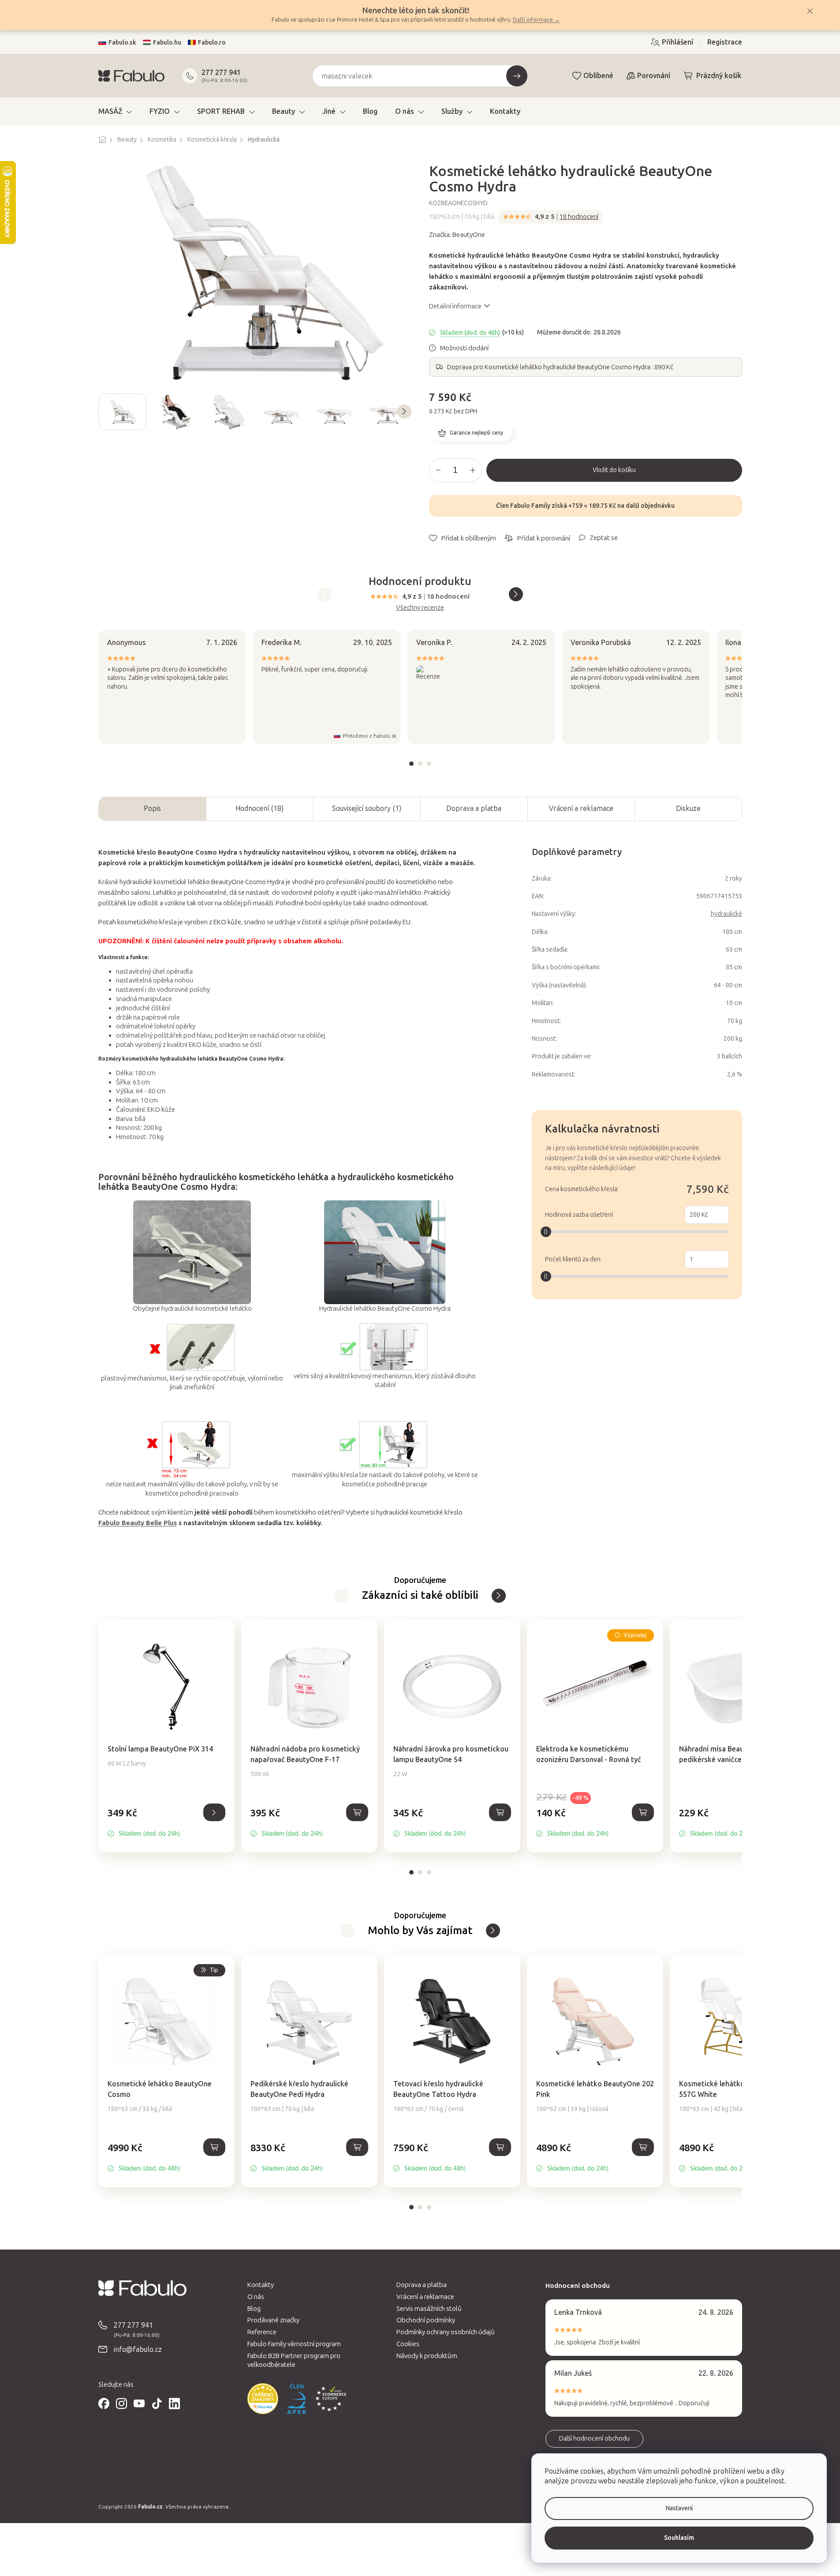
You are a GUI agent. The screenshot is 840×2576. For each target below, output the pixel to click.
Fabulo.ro (212, 43)
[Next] (516, 594)
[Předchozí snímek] (105, 412)
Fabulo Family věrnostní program (294, 2344)
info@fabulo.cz (138, 2349)
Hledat (517, 76)
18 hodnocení (579, 217)
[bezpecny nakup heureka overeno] (263, 2399)
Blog (254, 2309)
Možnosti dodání (464, 348)
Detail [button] (214, 1812)
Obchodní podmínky (426, 2320)
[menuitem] (115, 112)
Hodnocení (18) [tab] (259, 808)
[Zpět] (499, 1596)
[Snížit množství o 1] (438, 470)
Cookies (408, 2344)
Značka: (457, 235)
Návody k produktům (427, 2356)
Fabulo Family (530, 506)
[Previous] (325, 594)
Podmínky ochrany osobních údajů (446, 2332)
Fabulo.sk (122, 43)
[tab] (411, 764)
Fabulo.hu (167, 43)
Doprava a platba (474, 808)
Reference (262, 2332)
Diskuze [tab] (688, 808)
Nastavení (679, 2508)
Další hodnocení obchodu (594, 2439)
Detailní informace (455, 306)
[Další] (342, 1596)
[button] (166, 1822)
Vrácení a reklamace (581, 808)
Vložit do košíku (614, 470)
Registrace (725, 42)
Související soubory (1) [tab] (367, 808)
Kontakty (261, 2285)
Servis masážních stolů (429, 2309)
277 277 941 (221, 73)
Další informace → (536, 20)
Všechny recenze (420, 607)
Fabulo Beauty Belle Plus (138, 1523)
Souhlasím (679, 2538)
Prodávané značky (273, 2320)
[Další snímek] (404, 412)
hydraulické (726, 914)
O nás (256, 2297)
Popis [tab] (152, 808)
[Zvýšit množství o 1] (473, 470)
